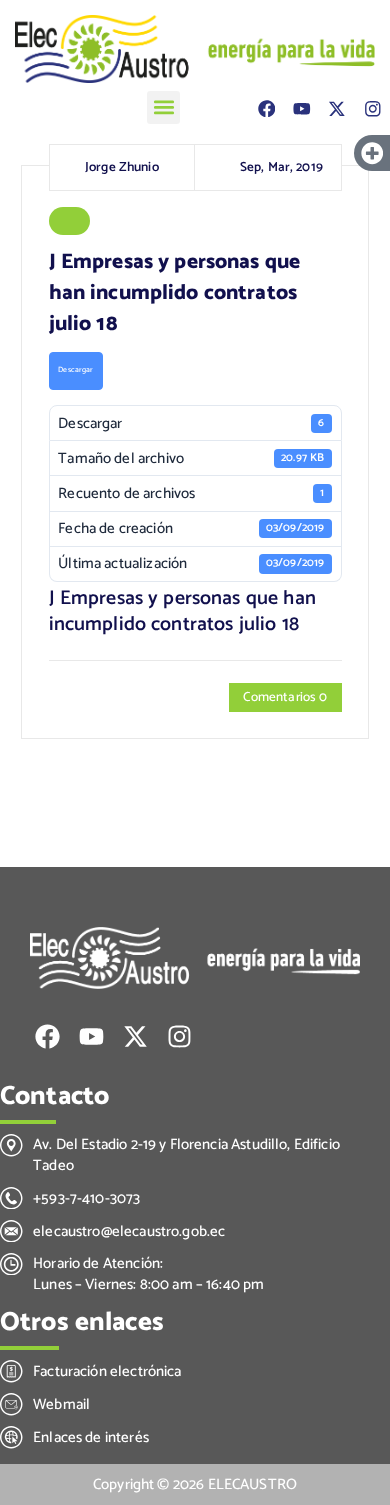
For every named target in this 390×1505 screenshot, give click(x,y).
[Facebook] (266, 108)
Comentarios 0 (285, 697)
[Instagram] (372, 108)
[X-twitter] (336, 108)
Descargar (75, 370)
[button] (163, 107)
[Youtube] (301, 108)
